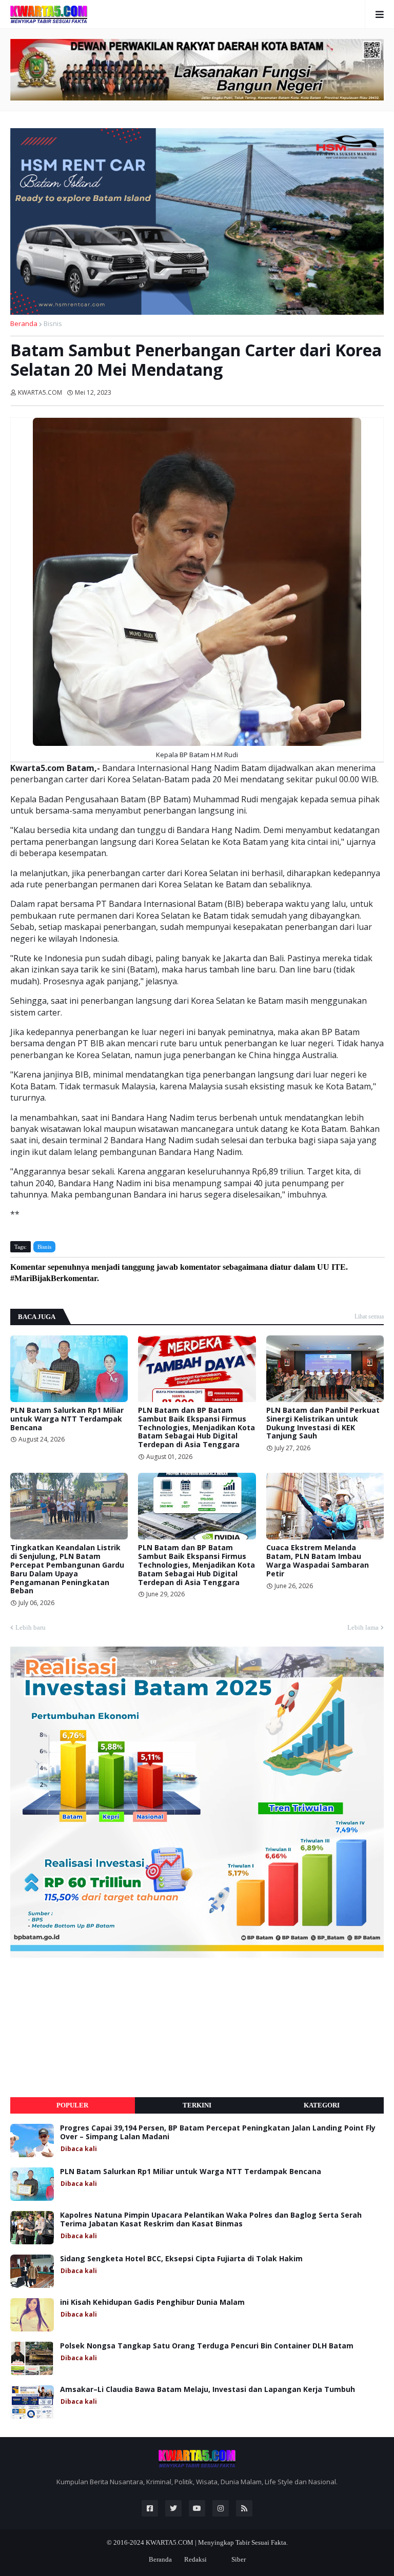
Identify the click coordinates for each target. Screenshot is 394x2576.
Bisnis (53, 323)
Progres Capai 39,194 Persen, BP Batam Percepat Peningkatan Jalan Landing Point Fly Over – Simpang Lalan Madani (218, 2133)
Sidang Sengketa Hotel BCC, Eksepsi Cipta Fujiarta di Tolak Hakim (181, 2259)
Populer (72, 2105)
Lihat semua (369, 1316)
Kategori (322, 2105)
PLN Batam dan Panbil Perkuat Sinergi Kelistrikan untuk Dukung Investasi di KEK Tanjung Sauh (323, 1423)
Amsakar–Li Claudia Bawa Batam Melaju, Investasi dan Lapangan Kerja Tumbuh (208, 2390)
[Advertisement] (87, 2027)
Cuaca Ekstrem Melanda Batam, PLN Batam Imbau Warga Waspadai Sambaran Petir (318, 1561)
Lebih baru (31, 1627)
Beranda (24, 323)
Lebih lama (363, 1627)
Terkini (197, 2105)
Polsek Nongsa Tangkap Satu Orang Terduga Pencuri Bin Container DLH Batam (207, 2346)
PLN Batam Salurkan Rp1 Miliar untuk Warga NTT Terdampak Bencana (67, 1419)
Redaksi (195, 2559)
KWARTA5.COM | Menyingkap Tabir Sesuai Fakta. (217, 2542)
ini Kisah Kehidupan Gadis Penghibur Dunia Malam (152, 2303)
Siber (239, 2559)
